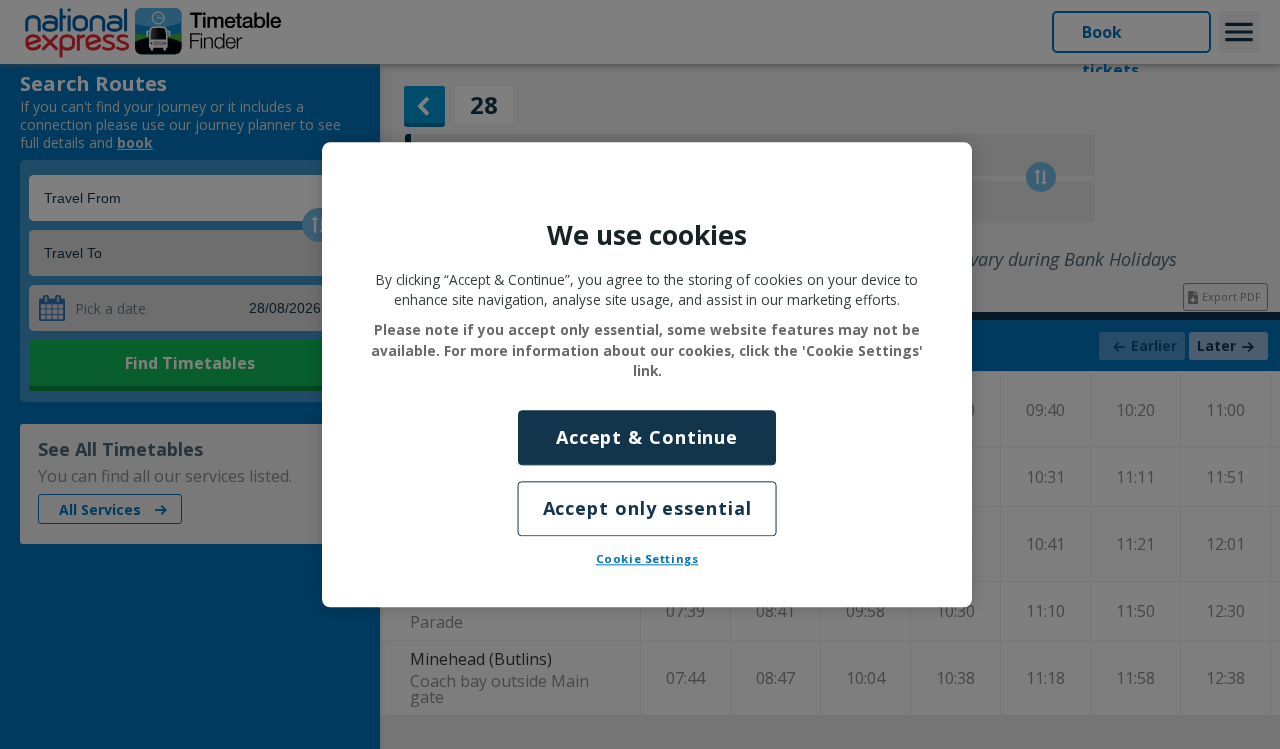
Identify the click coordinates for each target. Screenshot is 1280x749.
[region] (647, 374)
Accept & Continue (647, 437)
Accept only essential (647, 508)
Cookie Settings (647, 558)
